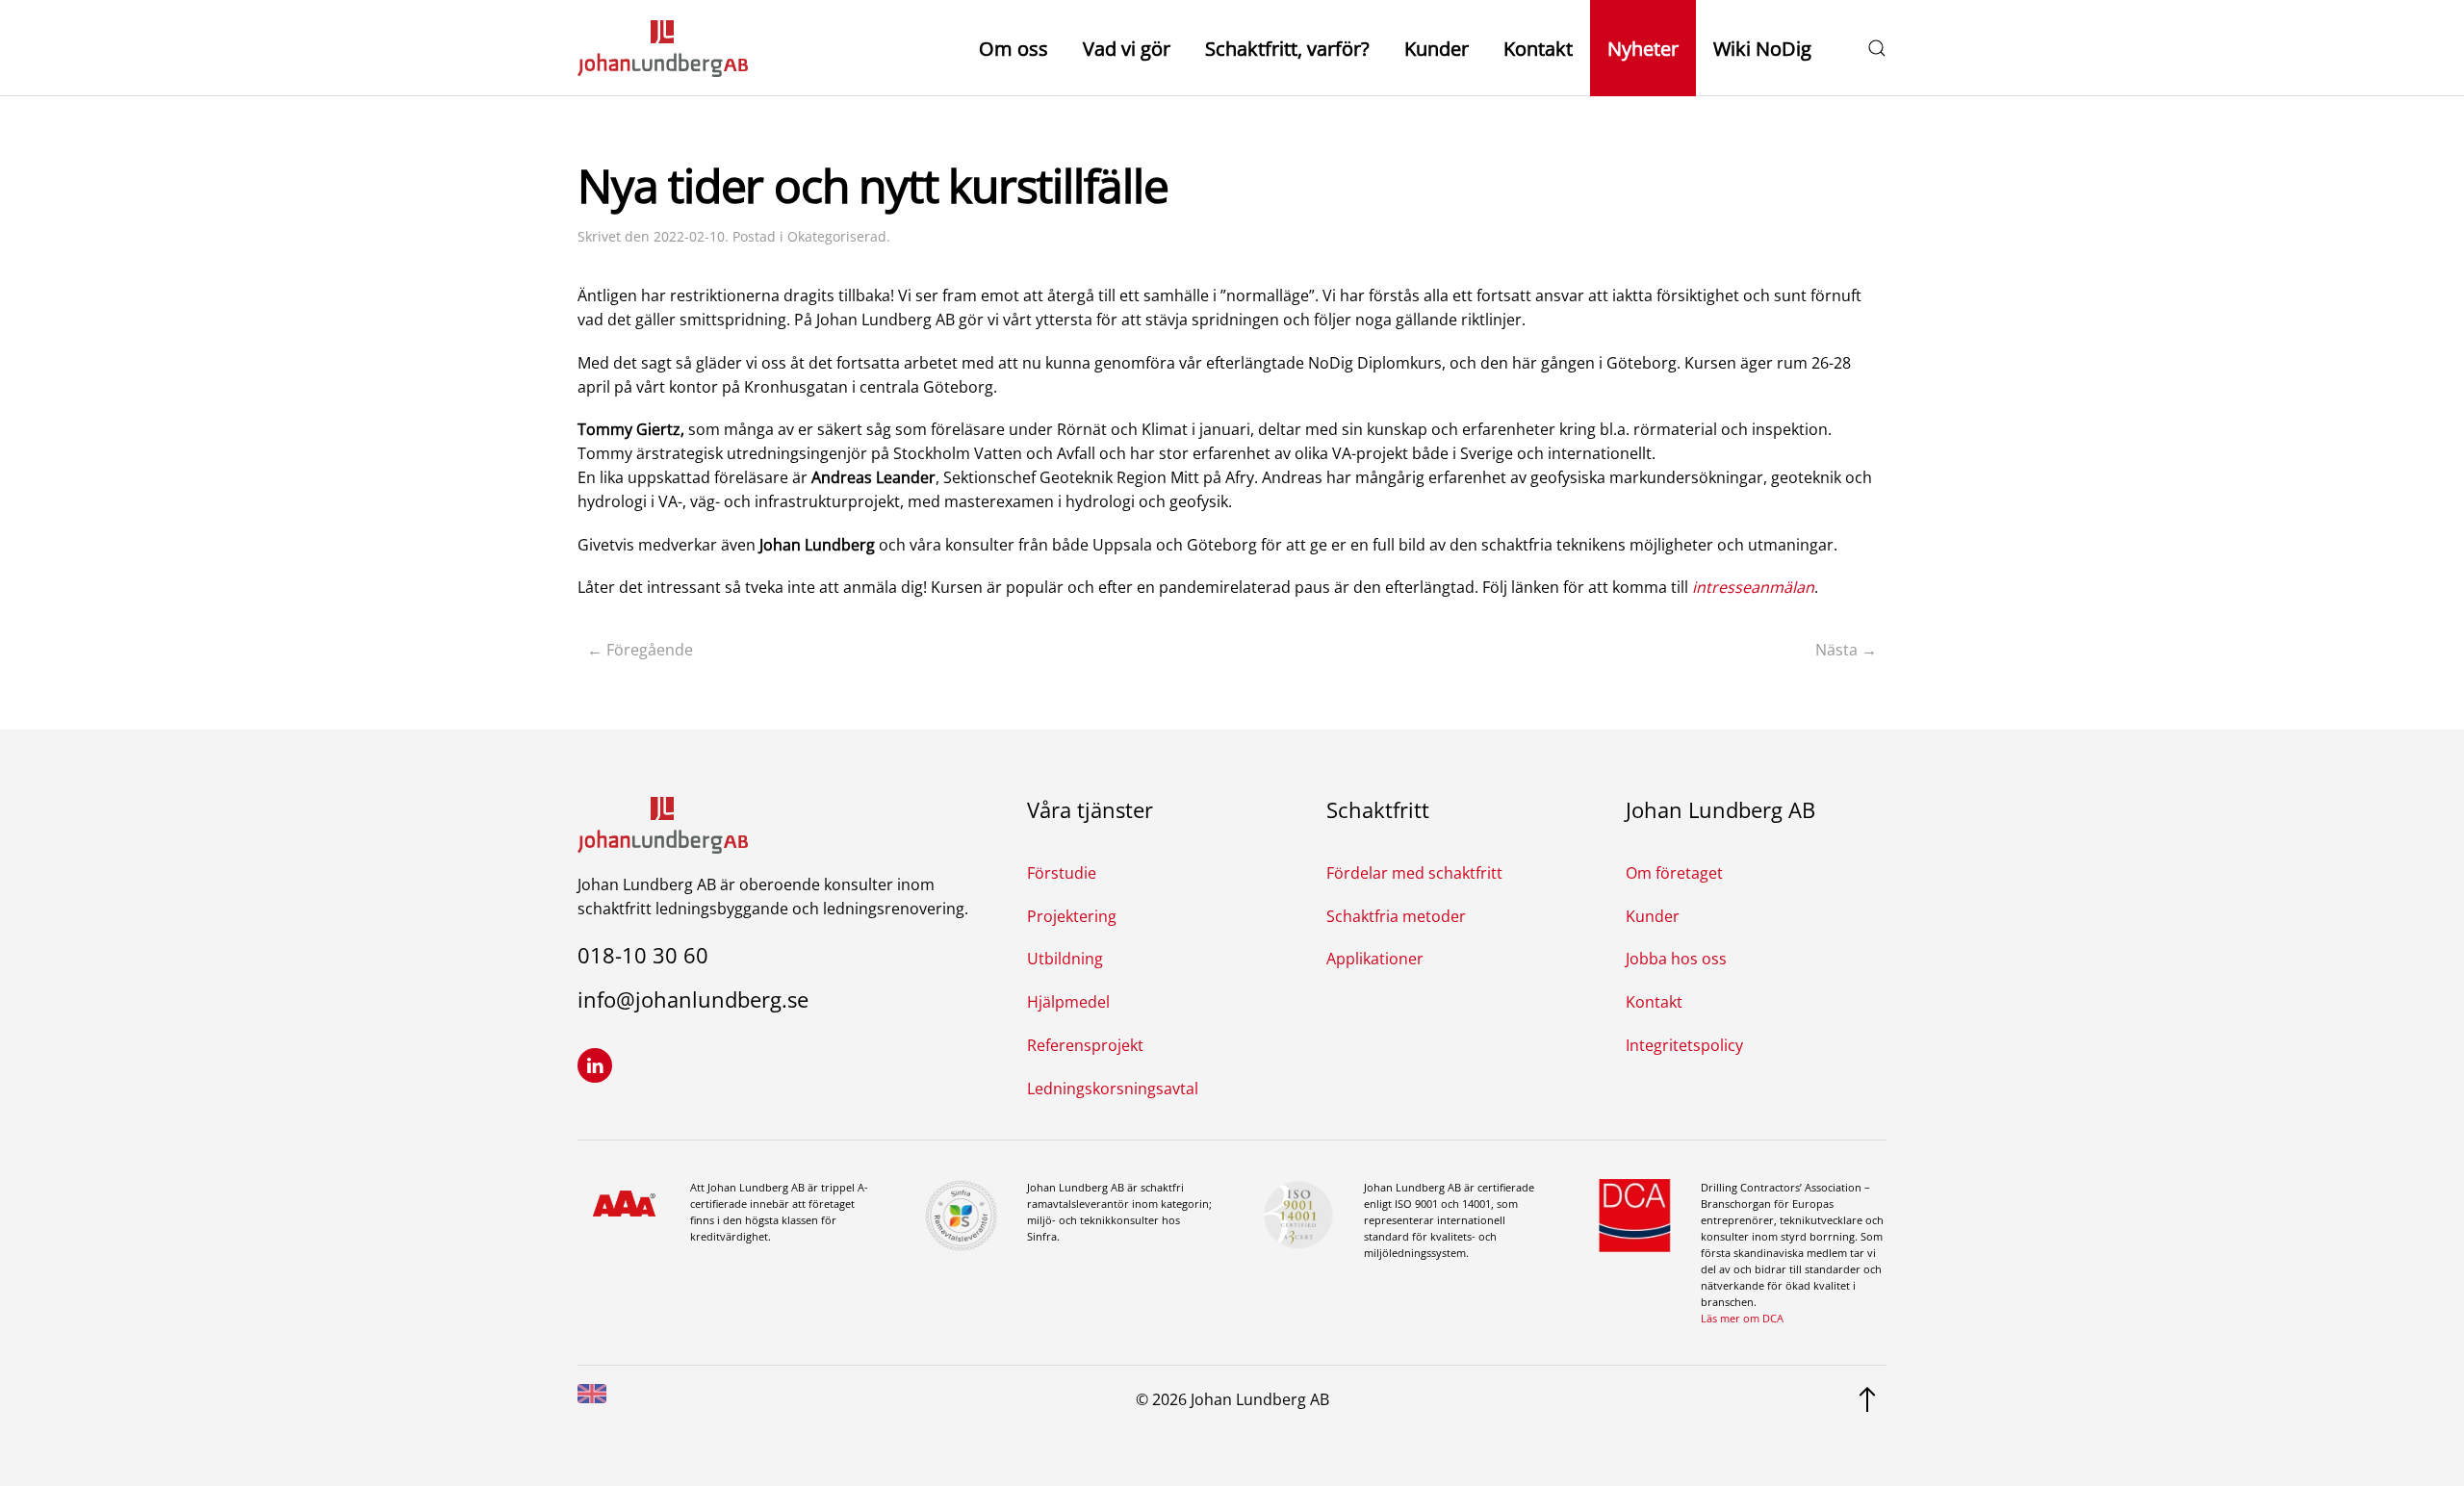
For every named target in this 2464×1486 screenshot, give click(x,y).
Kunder (1437, 49)
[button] (1877, 48)
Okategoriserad (837, 236)
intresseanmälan (1753, 587)
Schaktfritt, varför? (1287, 49)
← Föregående (640, 650)
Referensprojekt (1085, 1045)
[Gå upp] (1867, 1397)
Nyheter (1643, 49)
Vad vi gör (1127, 49)
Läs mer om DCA (1742, 1318)
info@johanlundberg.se (693, 999)
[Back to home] (663, 48)
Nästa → (1846, 650)
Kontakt (1538, 49)
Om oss (1014, 49)
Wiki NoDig (1762, 49)
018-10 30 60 (643, 955)
